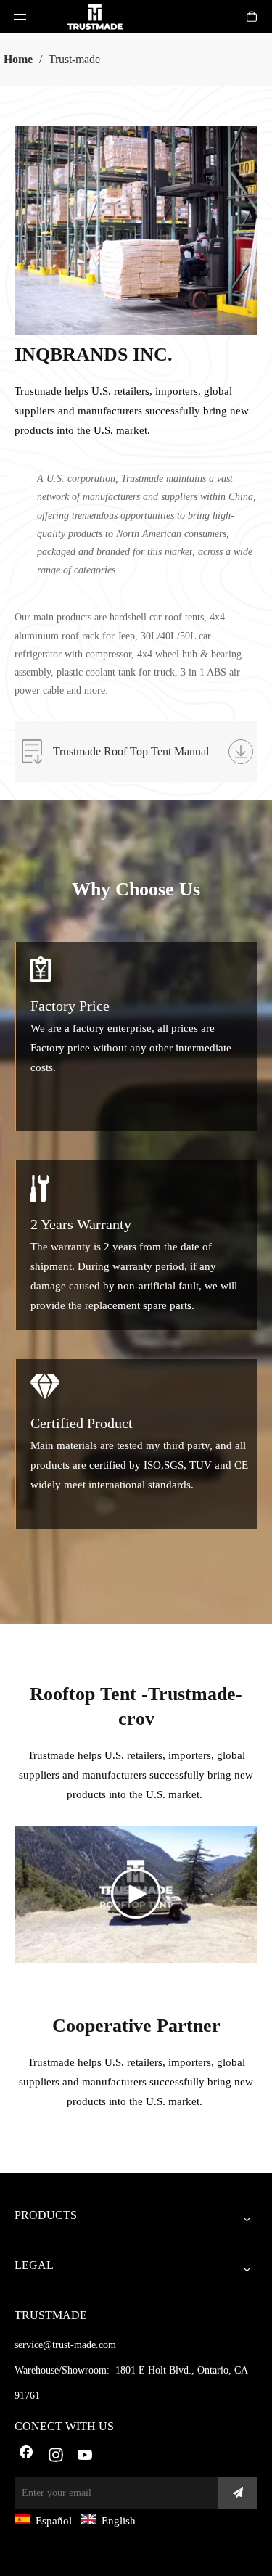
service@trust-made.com (65, 2345)
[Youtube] (86, 2456)
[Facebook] (26, 2456)
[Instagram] (56, 2456)
